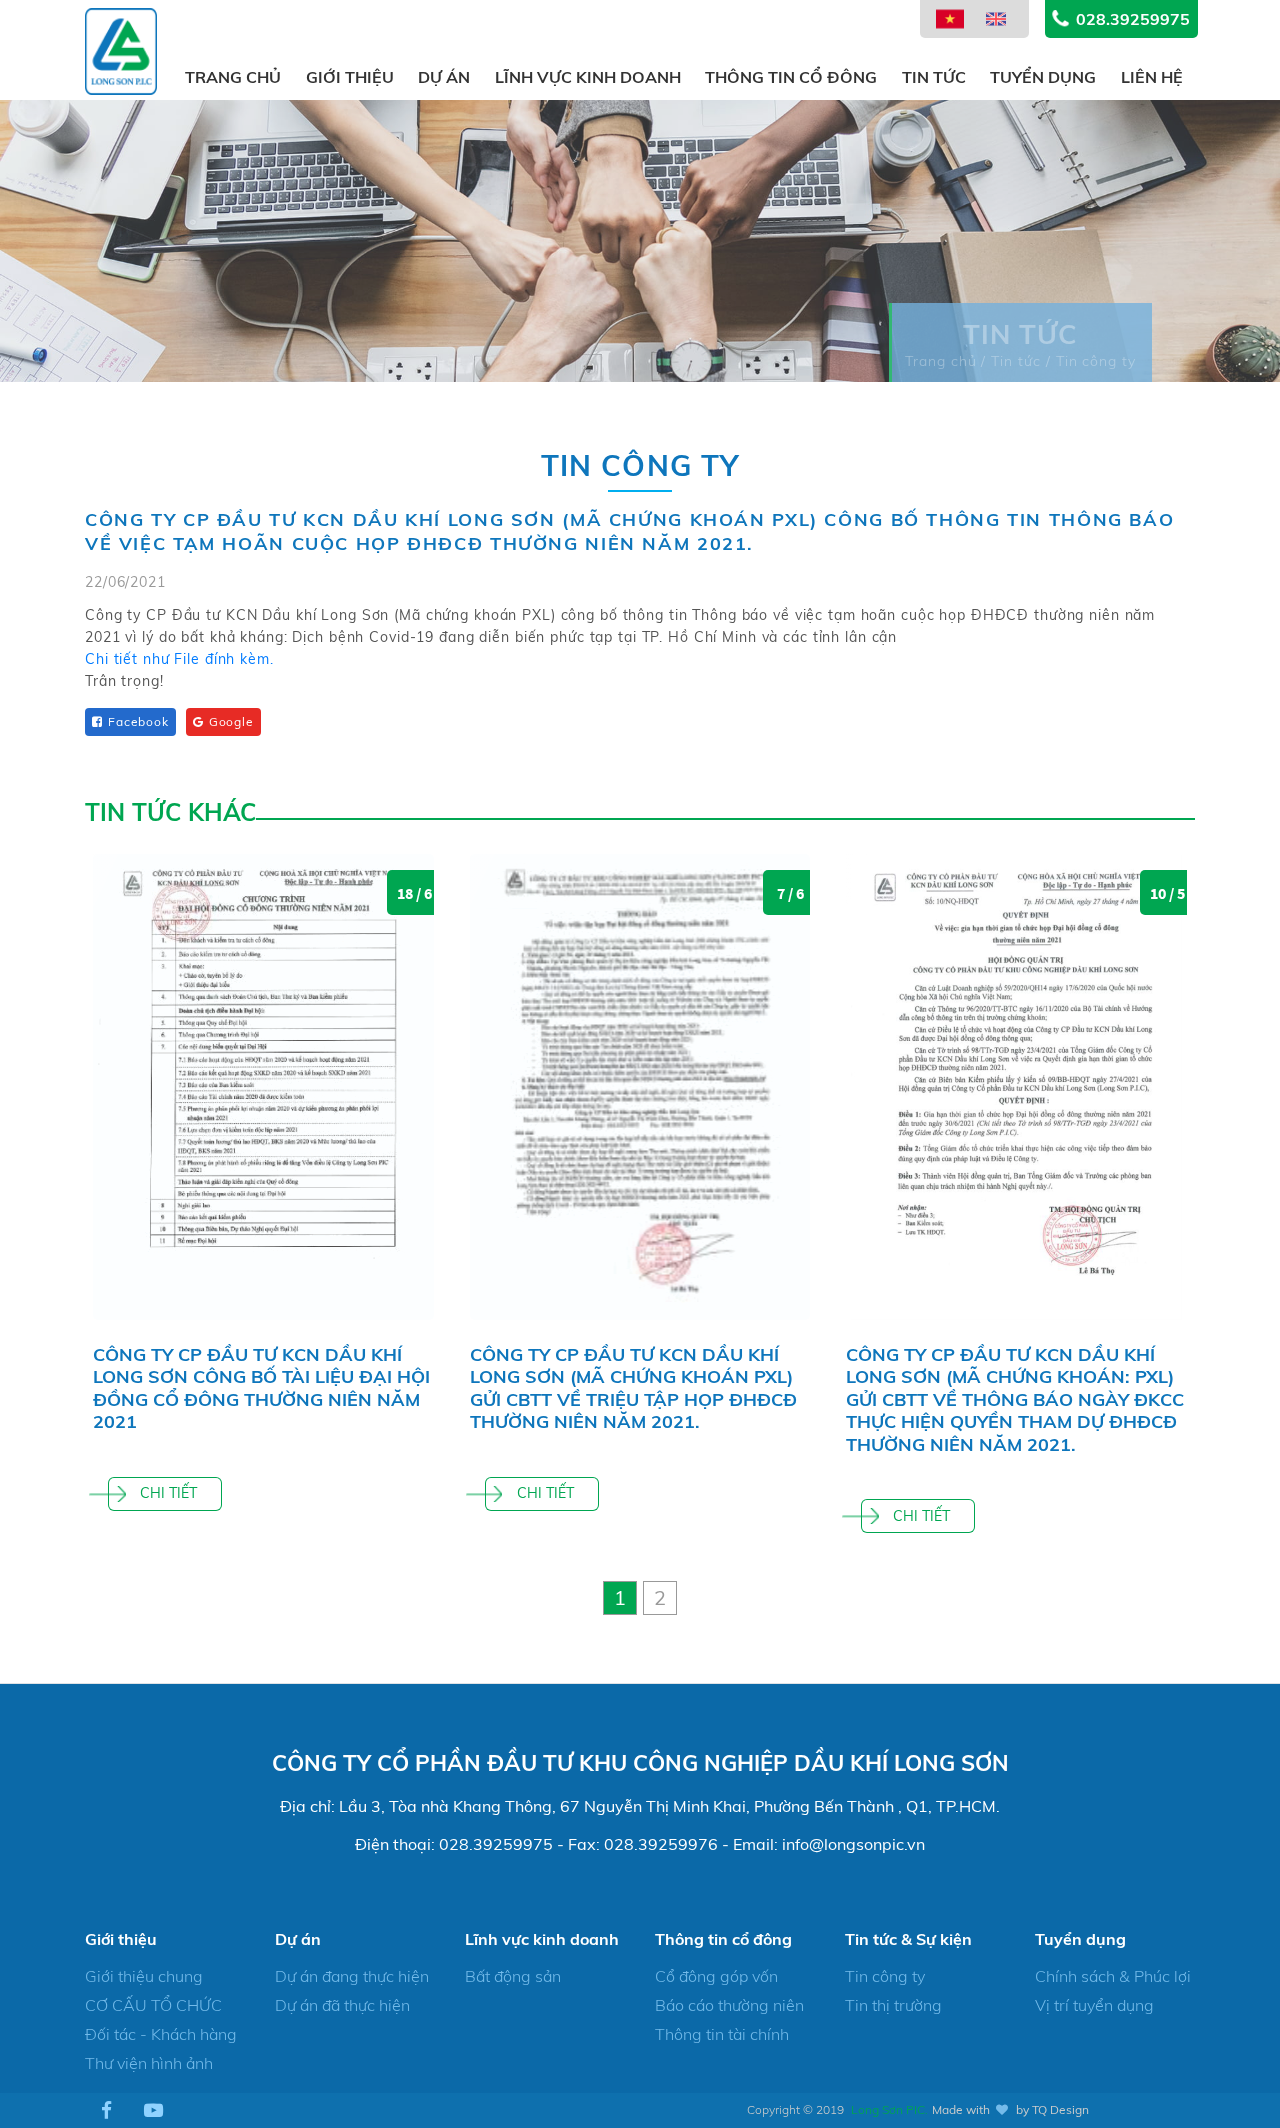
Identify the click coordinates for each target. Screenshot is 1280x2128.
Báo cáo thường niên (729, 2005)
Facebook (138, 721)
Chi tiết (168, 1493)
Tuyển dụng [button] (1043, 77)
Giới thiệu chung (144, 1976)
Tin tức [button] (934, 77)
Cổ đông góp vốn (716, 1976)
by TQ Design (1052, 2109)
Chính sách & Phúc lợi (1113, 1976)
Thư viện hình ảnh (149, 2063)
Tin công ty (885, 1976)
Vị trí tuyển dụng (1094, 2005)
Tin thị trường (893, 2005)
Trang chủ (233, 77)
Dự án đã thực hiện (342, 2005)
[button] (620, 1598)
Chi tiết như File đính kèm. (179, 659)
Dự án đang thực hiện (352, 1976)
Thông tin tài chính (722, 2034)
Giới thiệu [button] (350, 77)
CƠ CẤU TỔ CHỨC (153, 2005)
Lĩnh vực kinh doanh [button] (588, 77)
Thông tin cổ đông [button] (791, 77)
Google (231, 721)
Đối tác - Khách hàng (161, 2034)
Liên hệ (1152, 77)
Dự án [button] (444, 77)
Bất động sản (513, 1976)
